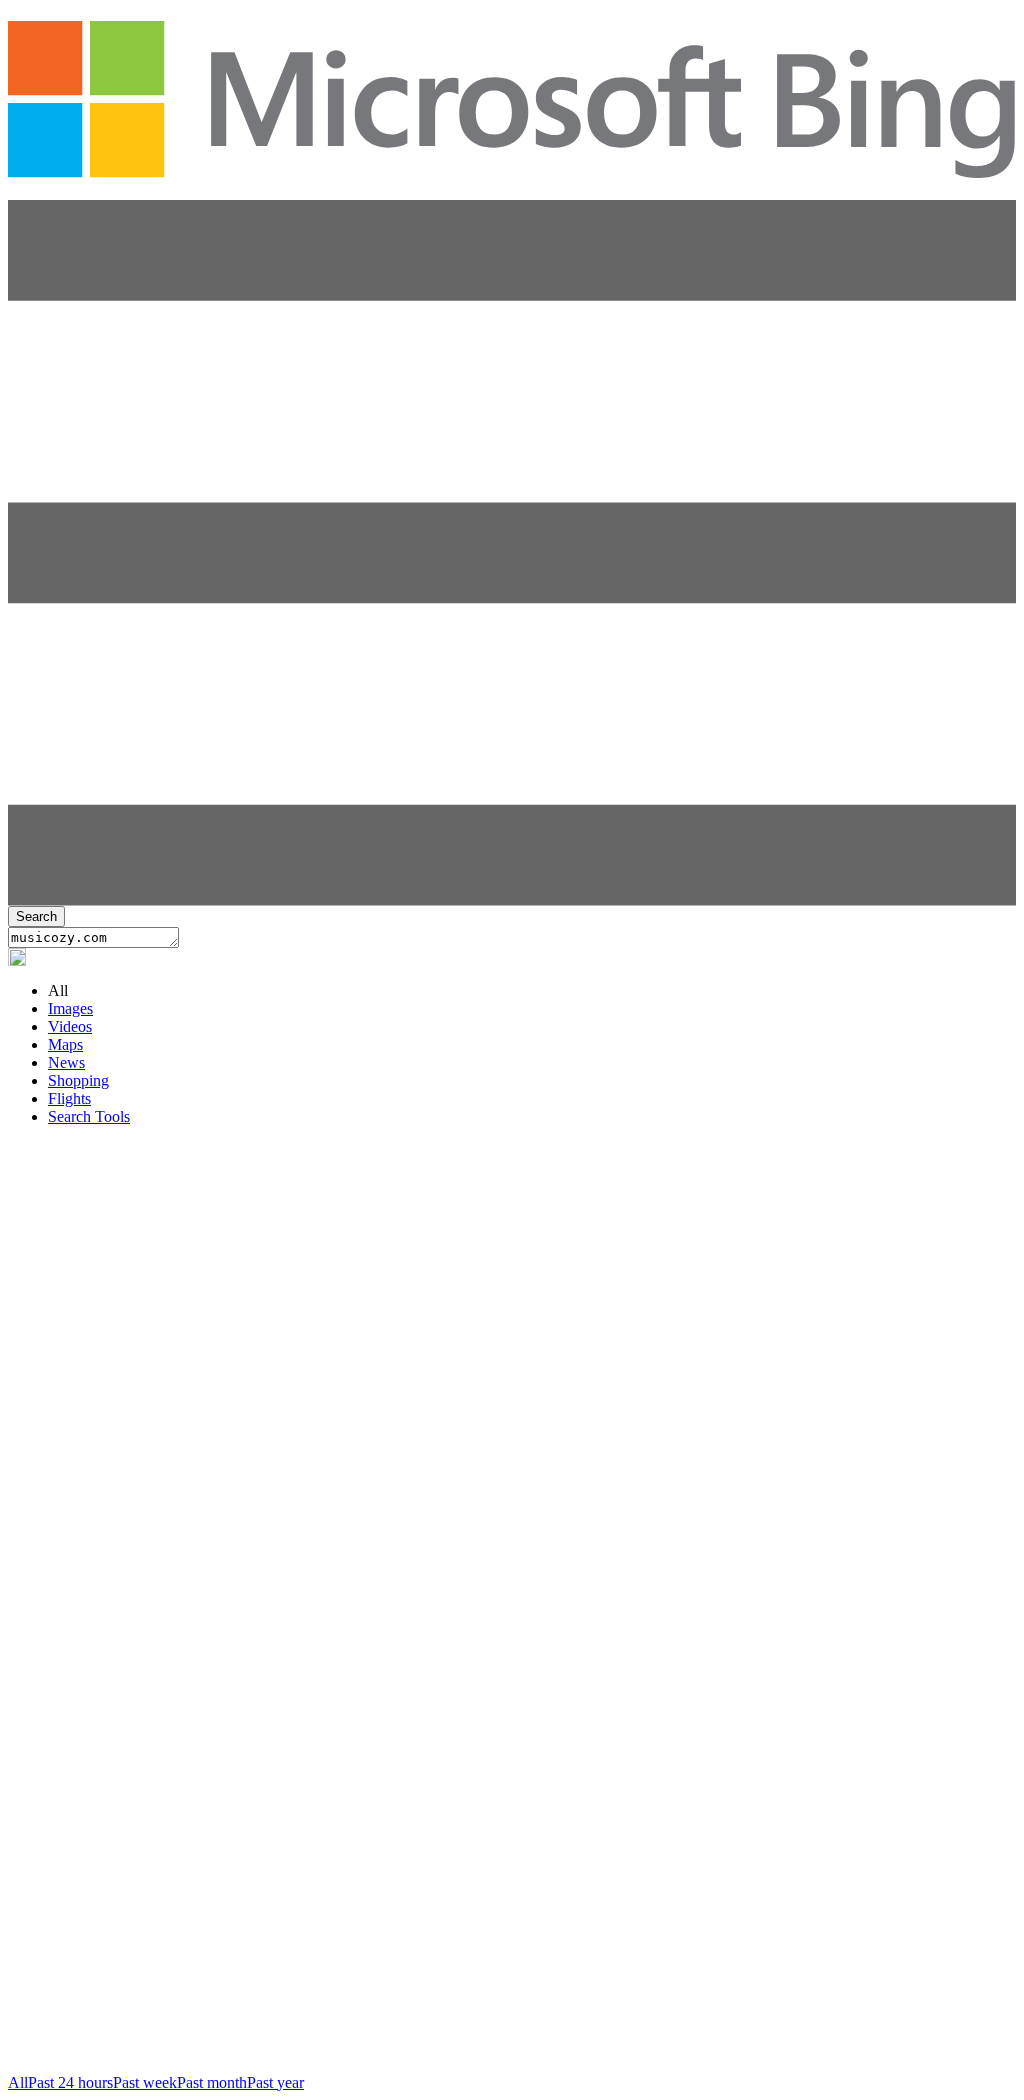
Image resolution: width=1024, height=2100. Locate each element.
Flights (69, 1098)
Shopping (78, 1080)
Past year (275, 2082)
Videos (70, 1026)
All (18, 2082)
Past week (145, 2082)
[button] (512, 900)
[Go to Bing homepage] (512, 168)
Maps (65, 1044)
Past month (212, 2082)
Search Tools (89, 1116)
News (66, 1062)
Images (70, 1008)
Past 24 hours (70, 2082)
